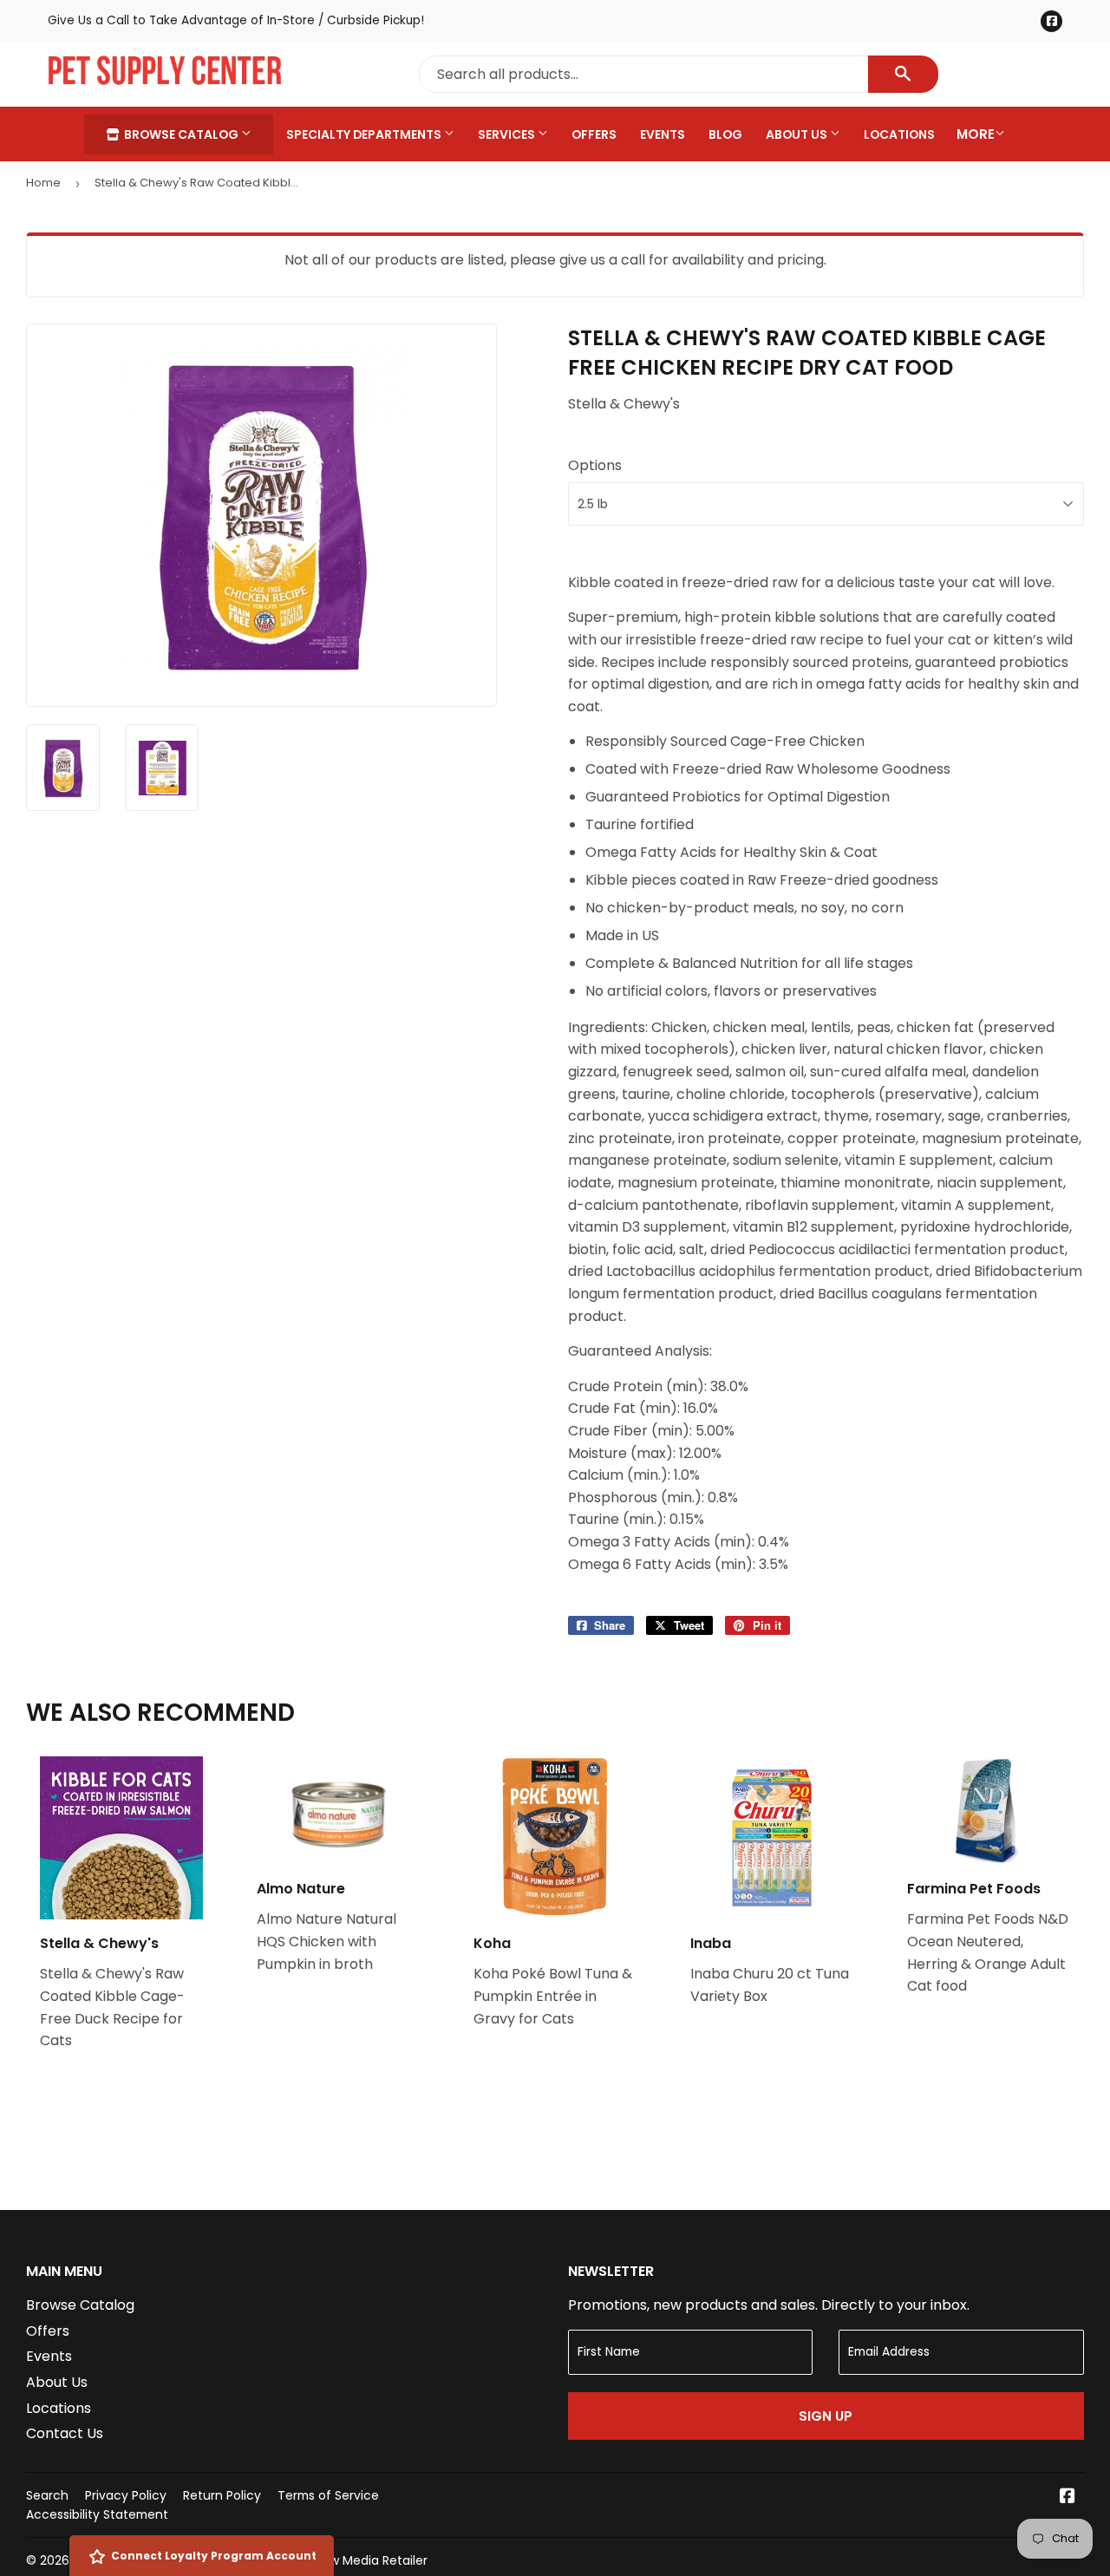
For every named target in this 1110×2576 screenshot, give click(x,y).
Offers (594, 134)
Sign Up (826, 2416)
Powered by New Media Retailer (334, 2560)
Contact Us (65, 2433)
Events (663, 134)
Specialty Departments (365, 134)
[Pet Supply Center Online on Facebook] (1068, 2498)
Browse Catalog (181, 134)
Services (508, 134)
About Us (798, 134)
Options (595, 465)
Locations (899, 134)
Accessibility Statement (97, 2514)
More (976, 134)
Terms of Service (328, 2495)
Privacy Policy (126, 2495)
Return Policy (222, 2495)
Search (47, 2495)
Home (43, 183)
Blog (725, 134)
